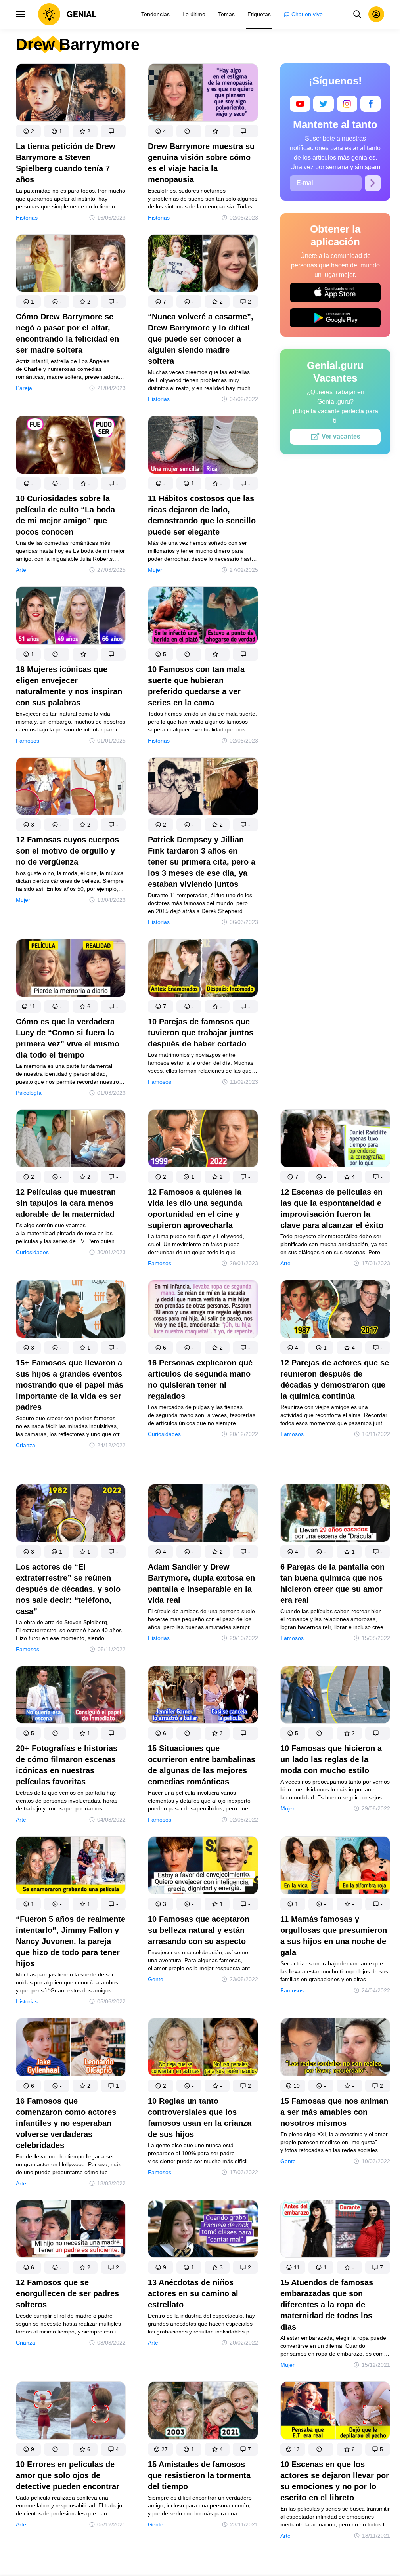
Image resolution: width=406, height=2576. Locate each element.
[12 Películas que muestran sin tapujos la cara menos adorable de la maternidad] (71, 1140)
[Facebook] (371, 104)
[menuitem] (155, 14)
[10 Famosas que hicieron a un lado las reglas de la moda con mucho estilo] (335, 1697)
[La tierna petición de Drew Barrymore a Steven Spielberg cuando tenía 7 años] (71, 94)
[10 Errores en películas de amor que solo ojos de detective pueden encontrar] (71, 2412)
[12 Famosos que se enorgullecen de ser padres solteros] (71, 2231)
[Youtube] (300, 104)
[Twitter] (323, 104)
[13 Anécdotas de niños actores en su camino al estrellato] (203, 2231)
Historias (27, 218)
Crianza (26, 1445)
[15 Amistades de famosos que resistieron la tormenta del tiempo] (203, 2412)
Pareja (24, 388)
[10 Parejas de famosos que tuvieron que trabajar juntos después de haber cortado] (203, 969)
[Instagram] (347, 104)
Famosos (28, 741)
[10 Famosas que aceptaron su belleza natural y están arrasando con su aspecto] (203, 1867)
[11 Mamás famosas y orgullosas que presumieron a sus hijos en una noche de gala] (335, 1867)
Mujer (155, 570)
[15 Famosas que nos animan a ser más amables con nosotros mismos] (335, 2049)
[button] (28, 131)
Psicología (29, 1093)
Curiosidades (32, 1252)
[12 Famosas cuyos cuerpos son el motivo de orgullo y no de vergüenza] (71, 788)
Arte (21, 570)
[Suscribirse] (373, 183)
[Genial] (67, 14)
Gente (156, 1979)
